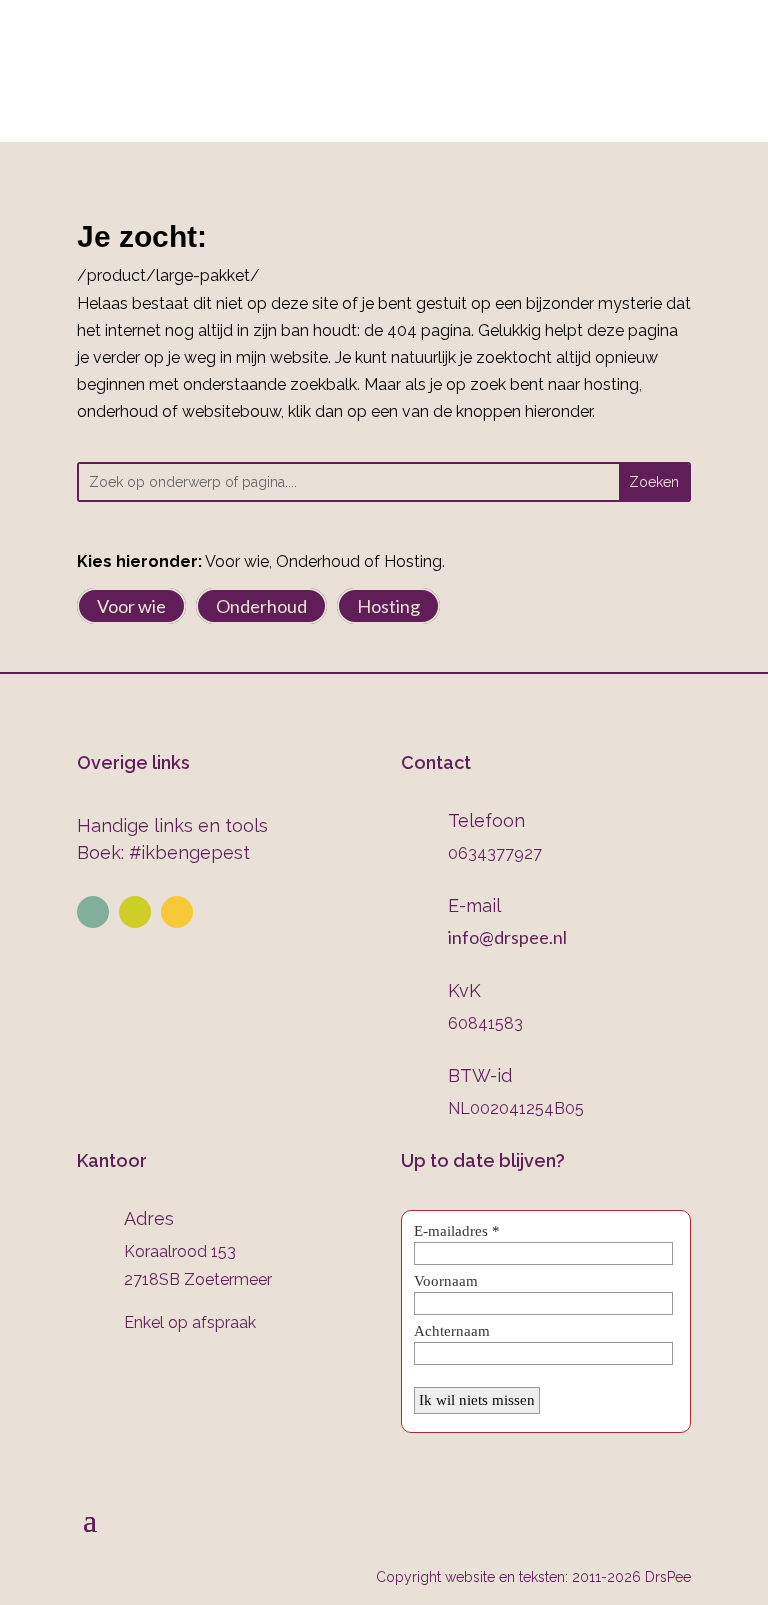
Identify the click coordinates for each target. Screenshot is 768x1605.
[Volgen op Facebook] (177, 912)
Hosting (388, 606)
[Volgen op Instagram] (135, 912)
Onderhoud (261, 606)
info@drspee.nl (689, 50)
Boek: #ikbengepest (163, 852)
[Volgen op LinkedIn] (93, 912)
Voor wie (131, 606)
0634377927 (360, 50)
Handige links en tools (172, 825)
